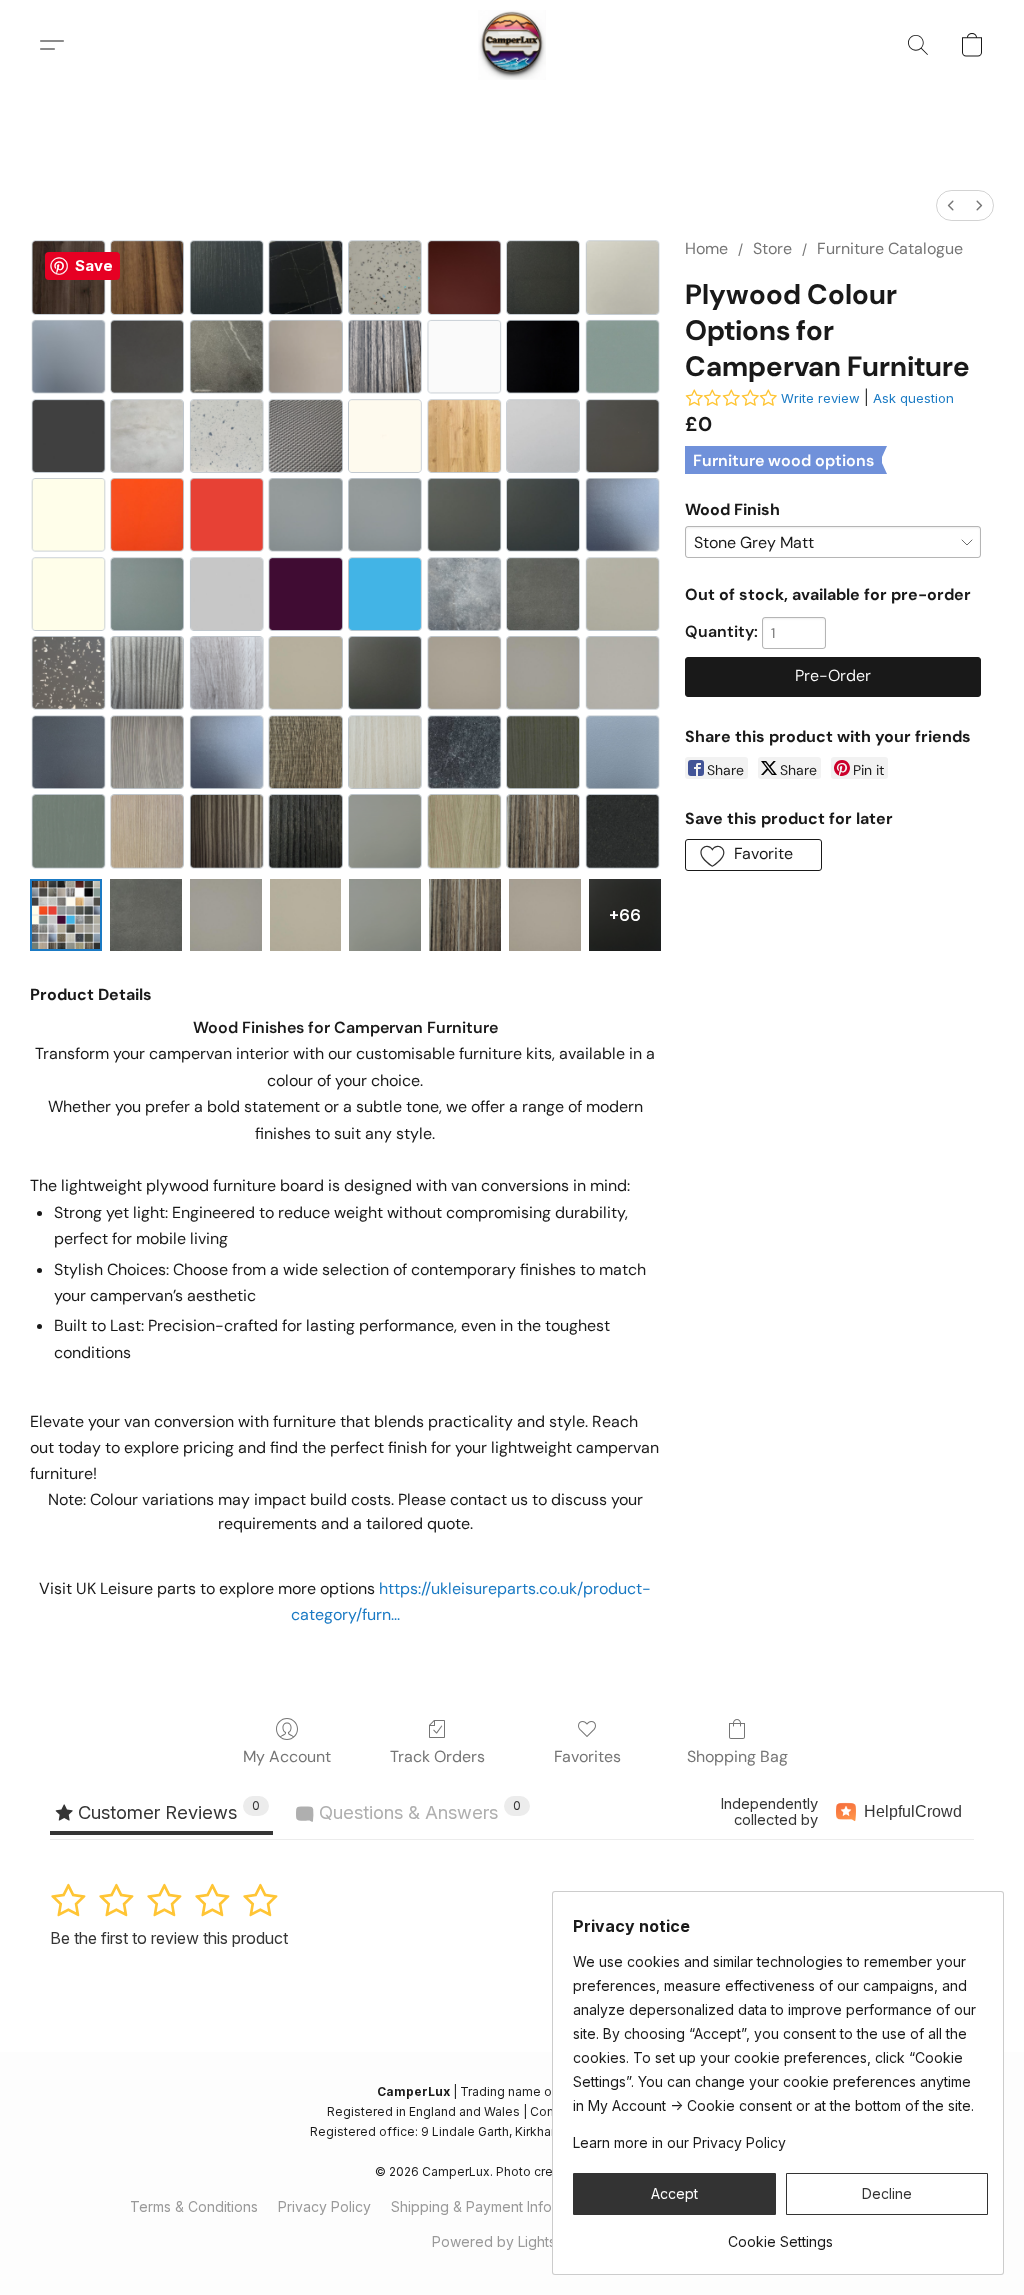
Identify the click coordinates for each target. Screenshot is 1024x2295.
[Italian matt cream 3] (306, 915)
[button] (512, 45)
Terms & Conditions (194, 2206)
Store (772, 248)
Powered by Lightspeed (512, 2241)
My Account (287, 1756)
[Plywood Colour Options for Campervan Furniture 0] (66, 915)
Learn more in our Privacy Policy (679, 2142)
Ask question (913, 398)
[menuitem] (951, 205)
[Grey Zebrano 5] (465, 915)
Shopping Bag (737, 1756)
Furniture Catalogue (890, 248)
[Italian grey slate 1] (146, 915)
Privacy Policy (324, 2206)
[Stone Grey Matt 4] (385, 915)
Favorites (587, 1756)
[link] (780, 2234)
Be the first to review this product (169, 1938)
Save (94, 265)
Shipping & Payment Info (471, 2206)
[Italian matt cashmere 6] (545, 915)
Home (706, 248)
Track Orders (437, 1756)
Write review (820, 398)
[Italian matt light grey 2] (226, 915)
